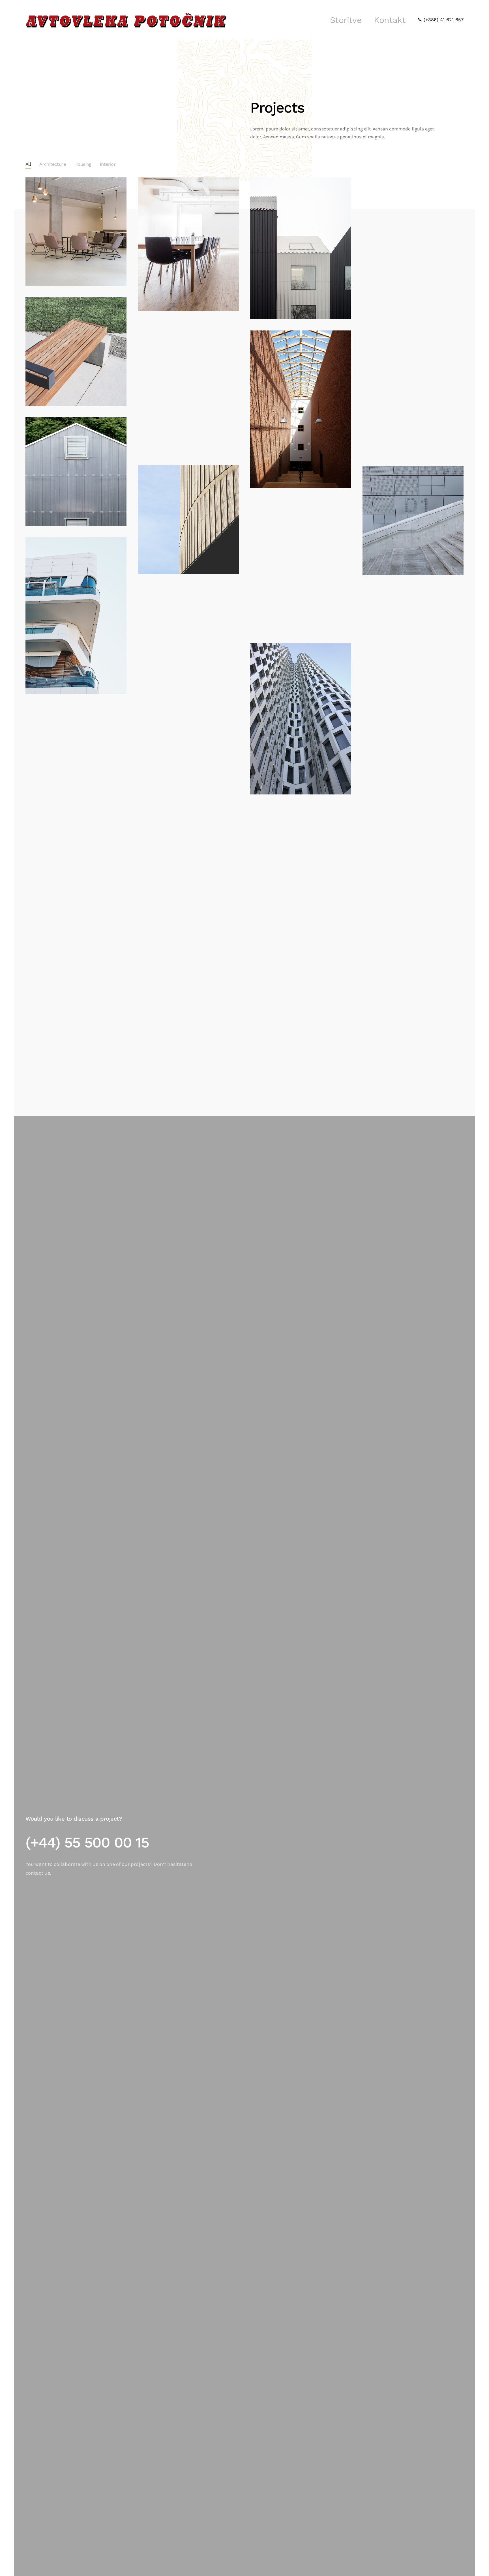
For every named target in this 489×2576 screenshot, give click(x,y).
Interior (108, 164)
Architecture (53, 164)
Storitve (346, 20)
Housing (83, 164)
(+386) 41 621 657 (443, 20)
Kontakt (390, 20)
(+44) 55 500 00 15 (87, 1843)
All (28, 164)
